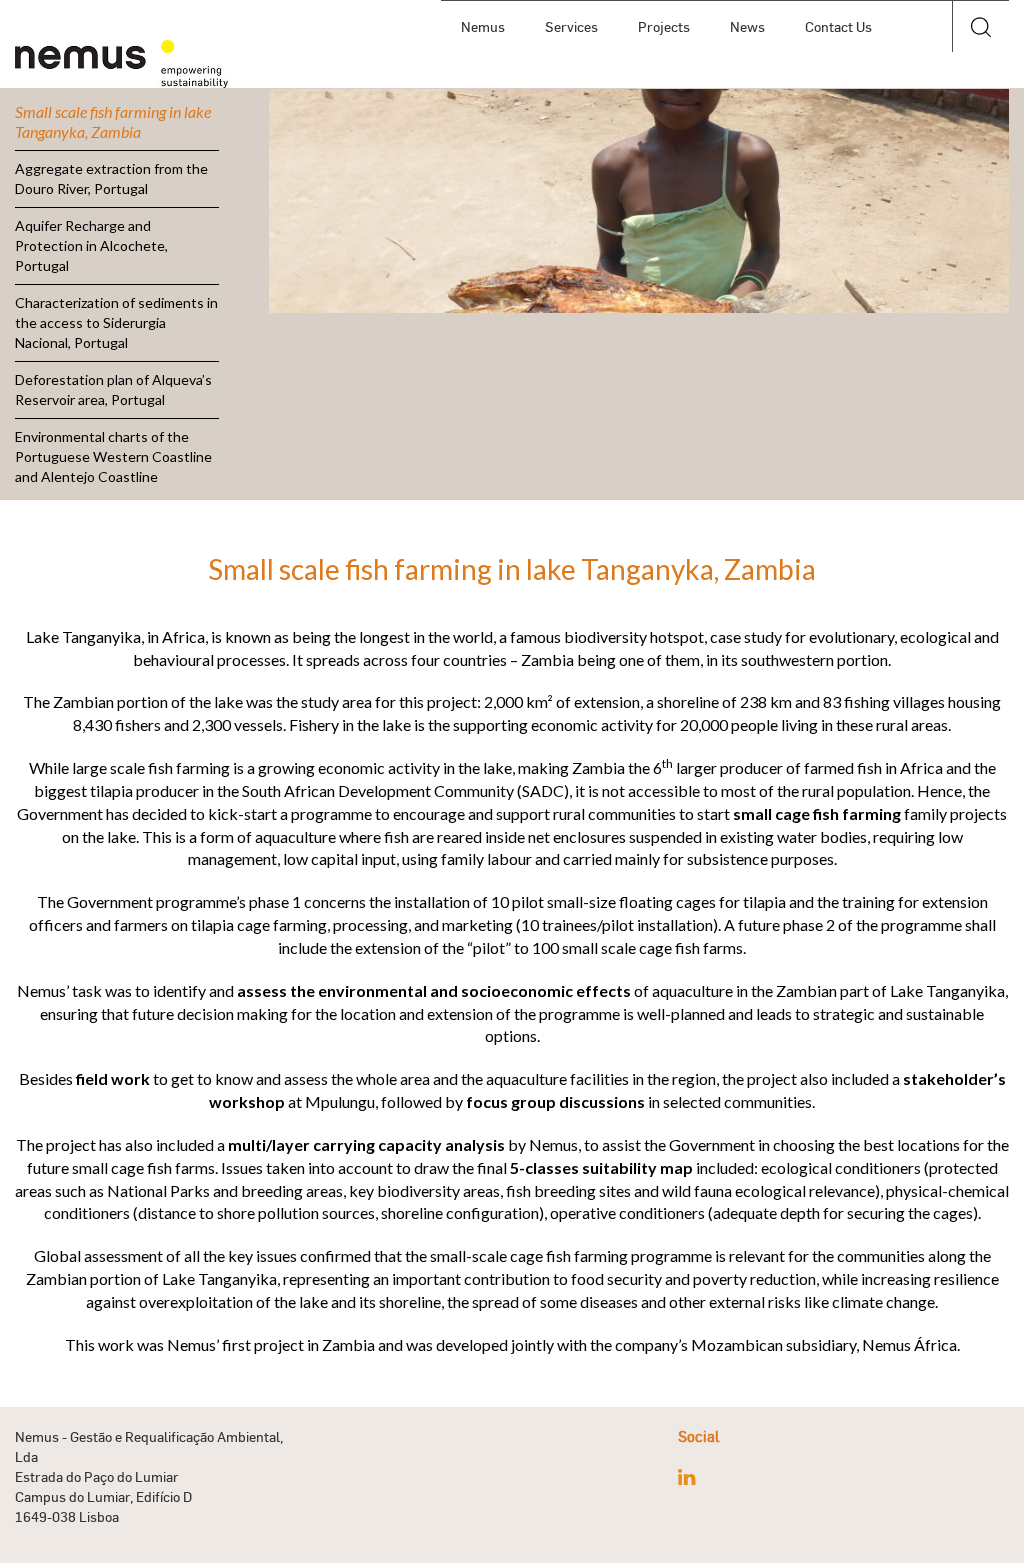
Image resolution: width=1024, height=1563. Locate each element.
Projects (664, 26)
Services (571, 26)
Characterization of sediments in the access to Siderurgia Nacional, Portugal (116, 322)
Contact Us (838, 26)
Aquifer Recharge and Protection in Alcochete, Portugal (91, 245)
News (747, 26)
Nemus (483, 26)
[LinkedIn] (686, 1477)
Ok (980, 79)
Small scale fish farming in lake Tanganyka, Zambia (113, 121)
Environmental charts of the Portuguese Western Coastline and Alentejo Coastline (113, 456)
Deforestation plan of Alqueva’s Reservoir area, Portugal (113, 389)
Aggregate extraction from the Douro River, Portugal (111, 178)
